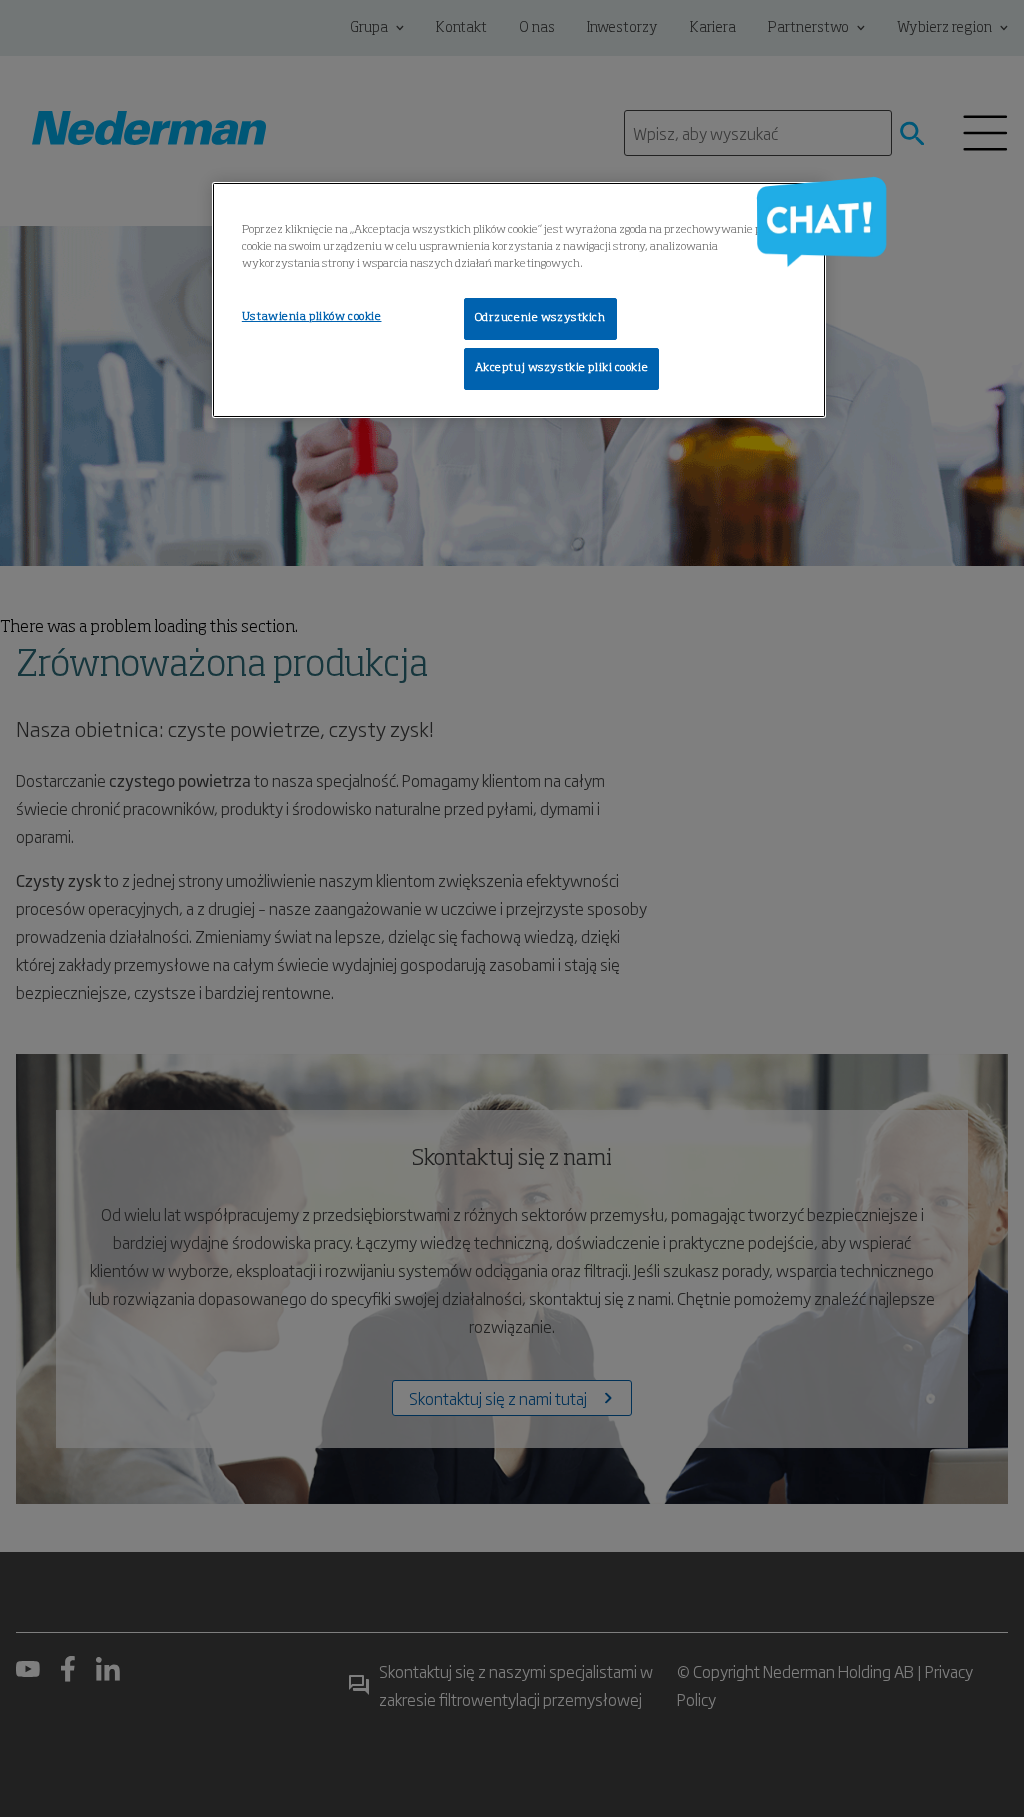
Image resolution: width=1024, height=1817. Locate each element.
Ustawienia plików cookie (312, 317)
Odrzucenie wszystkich (540, 318)
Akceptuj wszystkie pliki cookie (562, 368)
